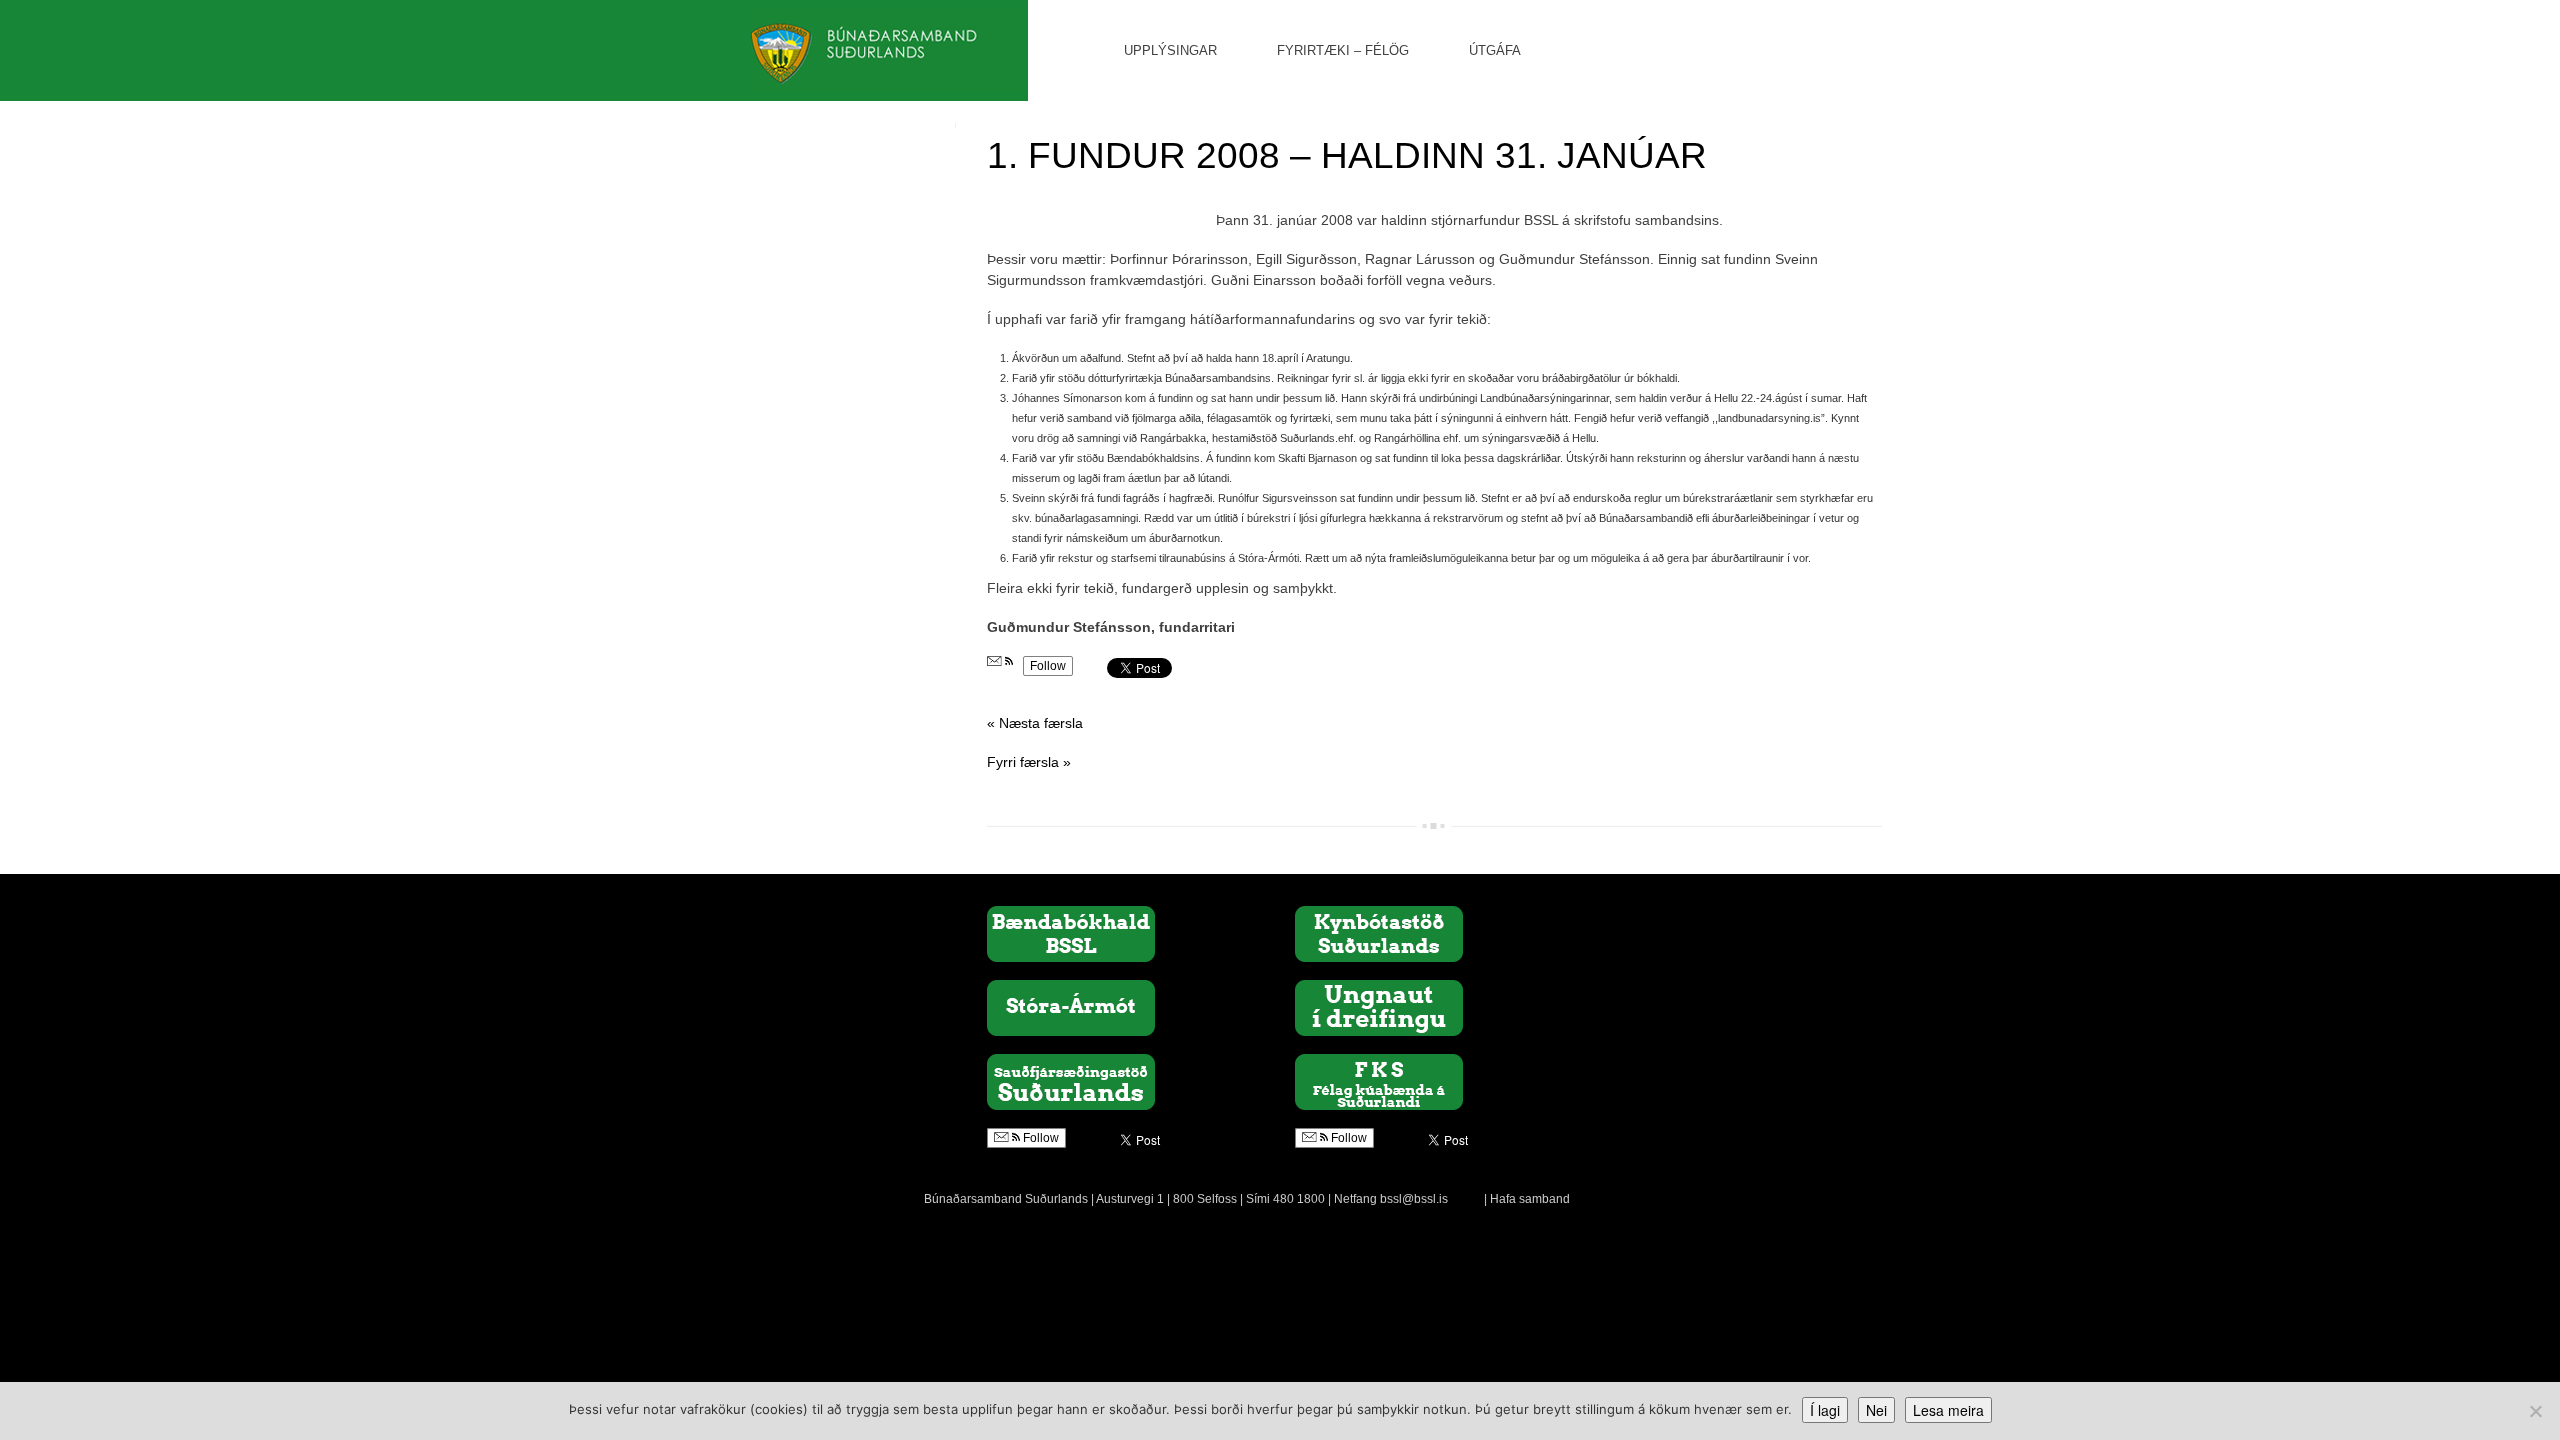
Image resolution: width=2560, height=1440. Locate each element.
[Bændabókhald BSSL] (1071, 933)
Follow (1048, 666)
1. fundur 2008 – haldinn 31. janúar (1347, 155)
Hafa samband (1530, 1199)
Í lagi (1825, 1410)
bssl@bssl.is (1414, 1199)
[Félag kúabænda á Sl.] (1379, 1081)
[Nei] (2535, 1411)
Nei (1876, 1410)
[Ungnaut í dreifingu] (1379, 1007)
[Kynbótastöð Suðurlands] (1379, 933)
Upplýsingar (1170, 50)
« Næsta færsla (1035, 723)
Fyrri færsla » (1029, 762)
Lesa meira (1948, 1410)
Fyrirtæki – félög (1343, 50)
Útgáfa (1495, 50)
